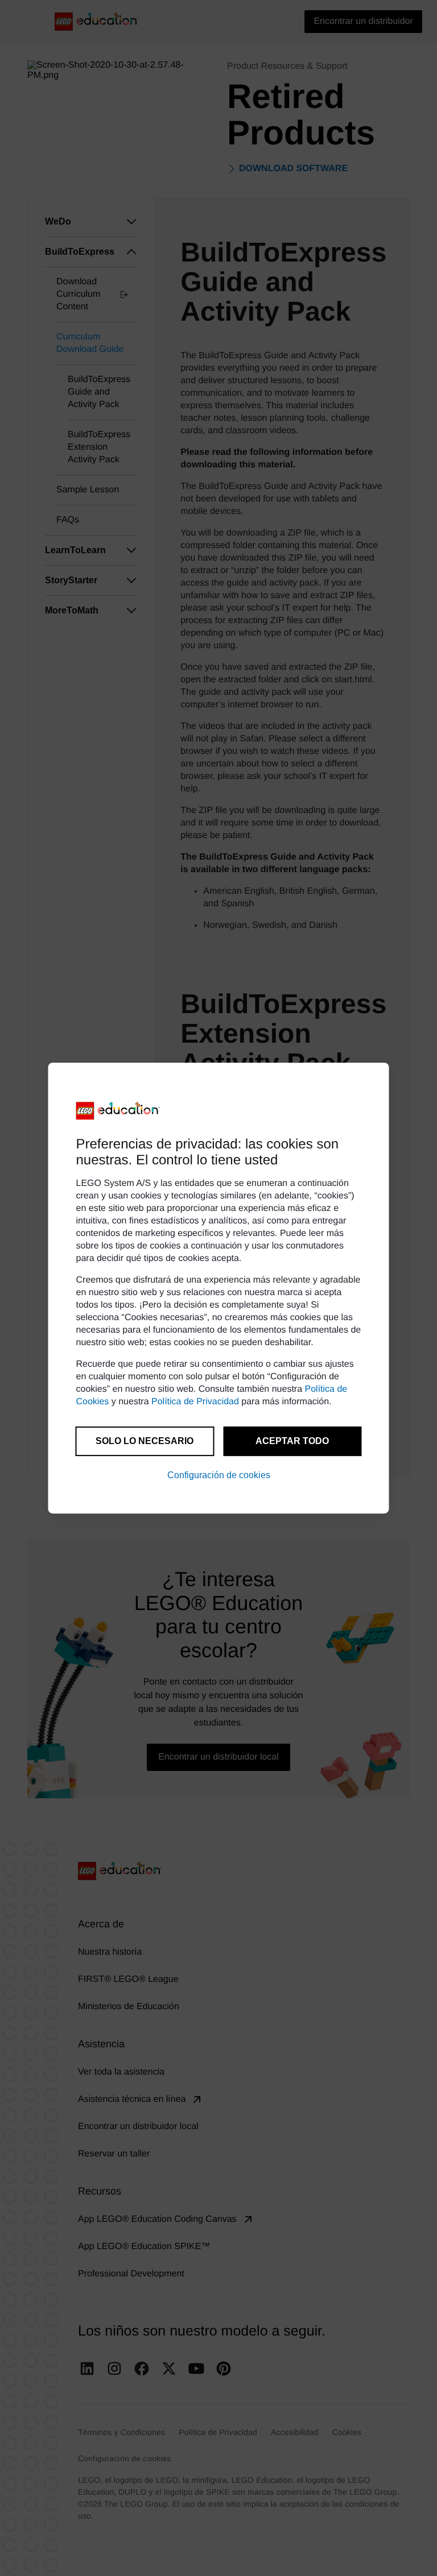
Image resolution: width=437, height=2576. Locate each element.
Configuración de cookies (219, 1475)
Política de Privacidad (195, 1402)
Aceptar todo (292, 1441)
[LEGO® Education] (118, 1111)
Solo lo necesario (145, 1441)
